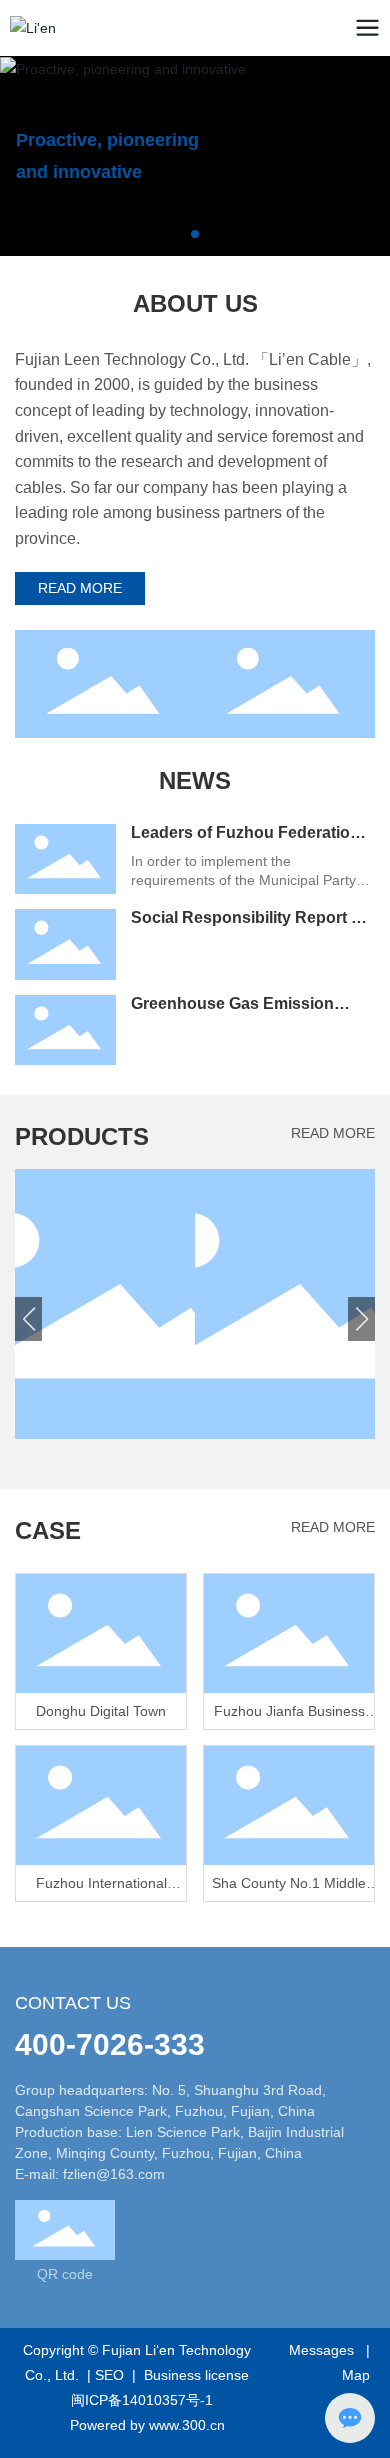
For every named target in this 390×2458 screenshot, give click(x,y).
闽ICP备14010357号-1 (142, 2400)
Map (356, 2375)
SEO (109, 2375)
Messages (321, 2350)
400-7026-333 (110, 2044)
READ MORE (333, 1133)
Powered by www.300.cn (147, 2425)
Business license (196, 2375)
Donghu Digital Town (101, 1711)
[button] (179, 234)
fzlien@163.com (114, 2174)
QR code (65, 2274)
